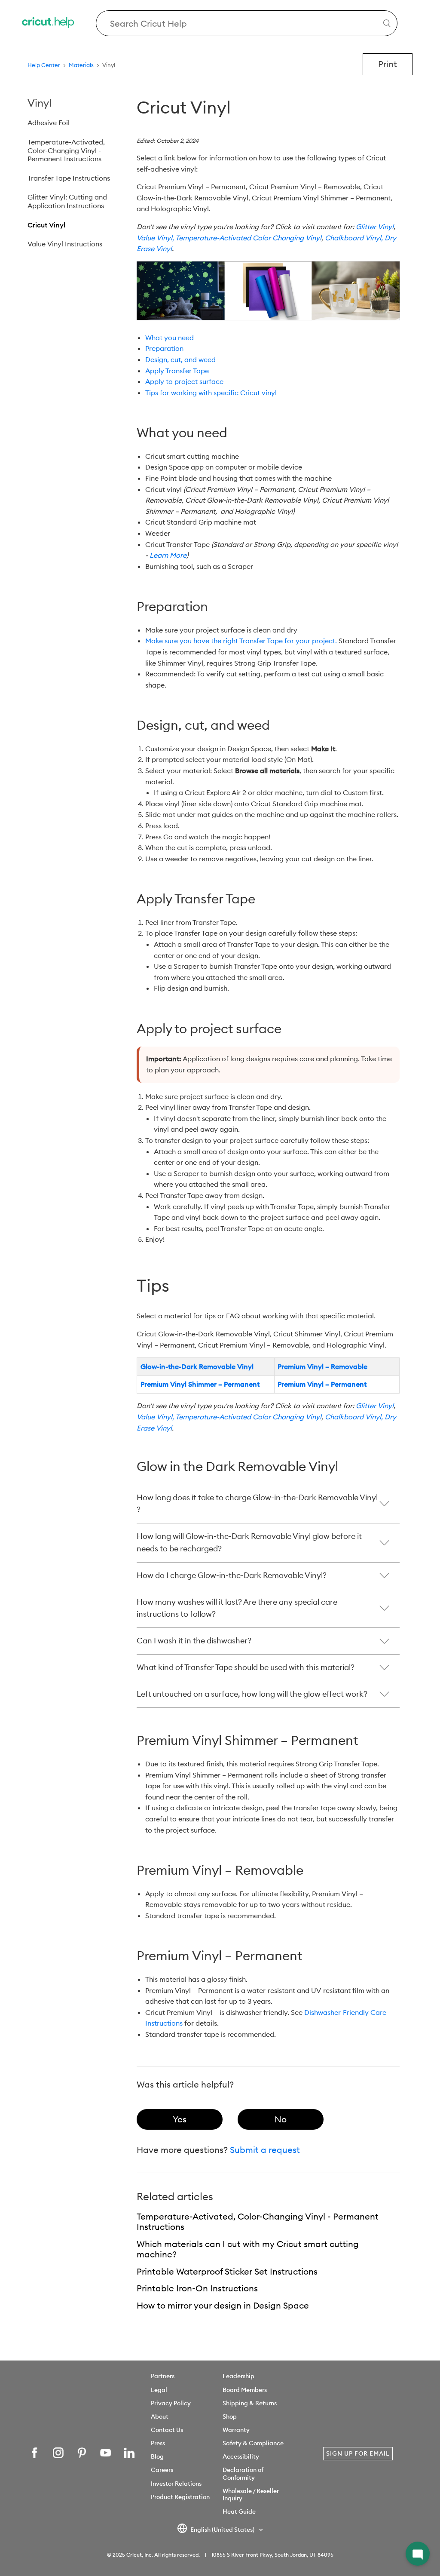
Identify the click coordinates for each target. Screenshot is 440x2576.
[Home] (49, 23)
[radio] (180, 2119)
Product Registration (180, 2497)
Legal (159, 2390)
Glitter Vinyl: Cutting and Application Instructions (67, 201)
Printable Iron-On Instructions (197, 2288)
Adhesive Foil (49, 123)
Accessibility (241, 2456)
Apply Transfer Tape (177, 371)
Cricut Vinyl (46, 225)
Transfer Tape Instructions (69, 178)
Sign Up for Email (358, 2453)
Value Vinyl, (155, 238)
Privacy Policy (171, 2403)
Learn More (168, 555)
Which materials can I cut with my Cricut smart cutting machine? (248, 2249)
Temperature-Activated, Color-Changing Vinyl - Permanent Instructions (66, 150)
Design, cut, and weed (180, 359)
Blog (157, 2456)
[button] (418, 2554)
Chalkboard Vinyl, (354, 238)
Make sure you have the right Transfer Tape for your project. (241, 641)
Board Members (245, 2390)
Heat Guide (239, 2512)
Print (388, 64)
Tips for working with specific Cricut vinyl (211, 393)
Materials (81, 65)
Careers (162, 2470)
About (160, 2416)
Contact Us (167, 2430)
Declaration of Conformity (243, 2473)
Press (158, 2443)
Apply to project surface (184, 381)
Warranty (236, 2430)
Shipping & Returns (250, 2403)
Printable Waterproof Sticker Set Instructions (227, 2271)
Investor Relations (176, 2484)
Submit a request (265, 2150)
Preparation (164, 348)
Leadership (238, 2376)
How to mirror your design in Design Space (223, 2305)
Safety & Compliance (253, 2443)
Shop (230, 2416)
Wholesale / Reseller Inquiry (251, 2495)
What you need (170, 338)
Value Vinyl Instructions (65, 244)
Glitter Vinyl (375, 227)
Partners (163, 2376)
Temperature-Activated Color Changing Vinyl (248, 238)
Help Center (44, 65)
